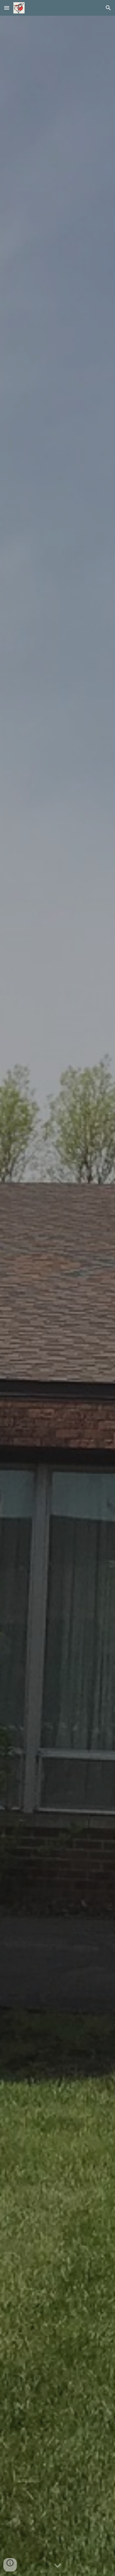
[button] (7, 8)
